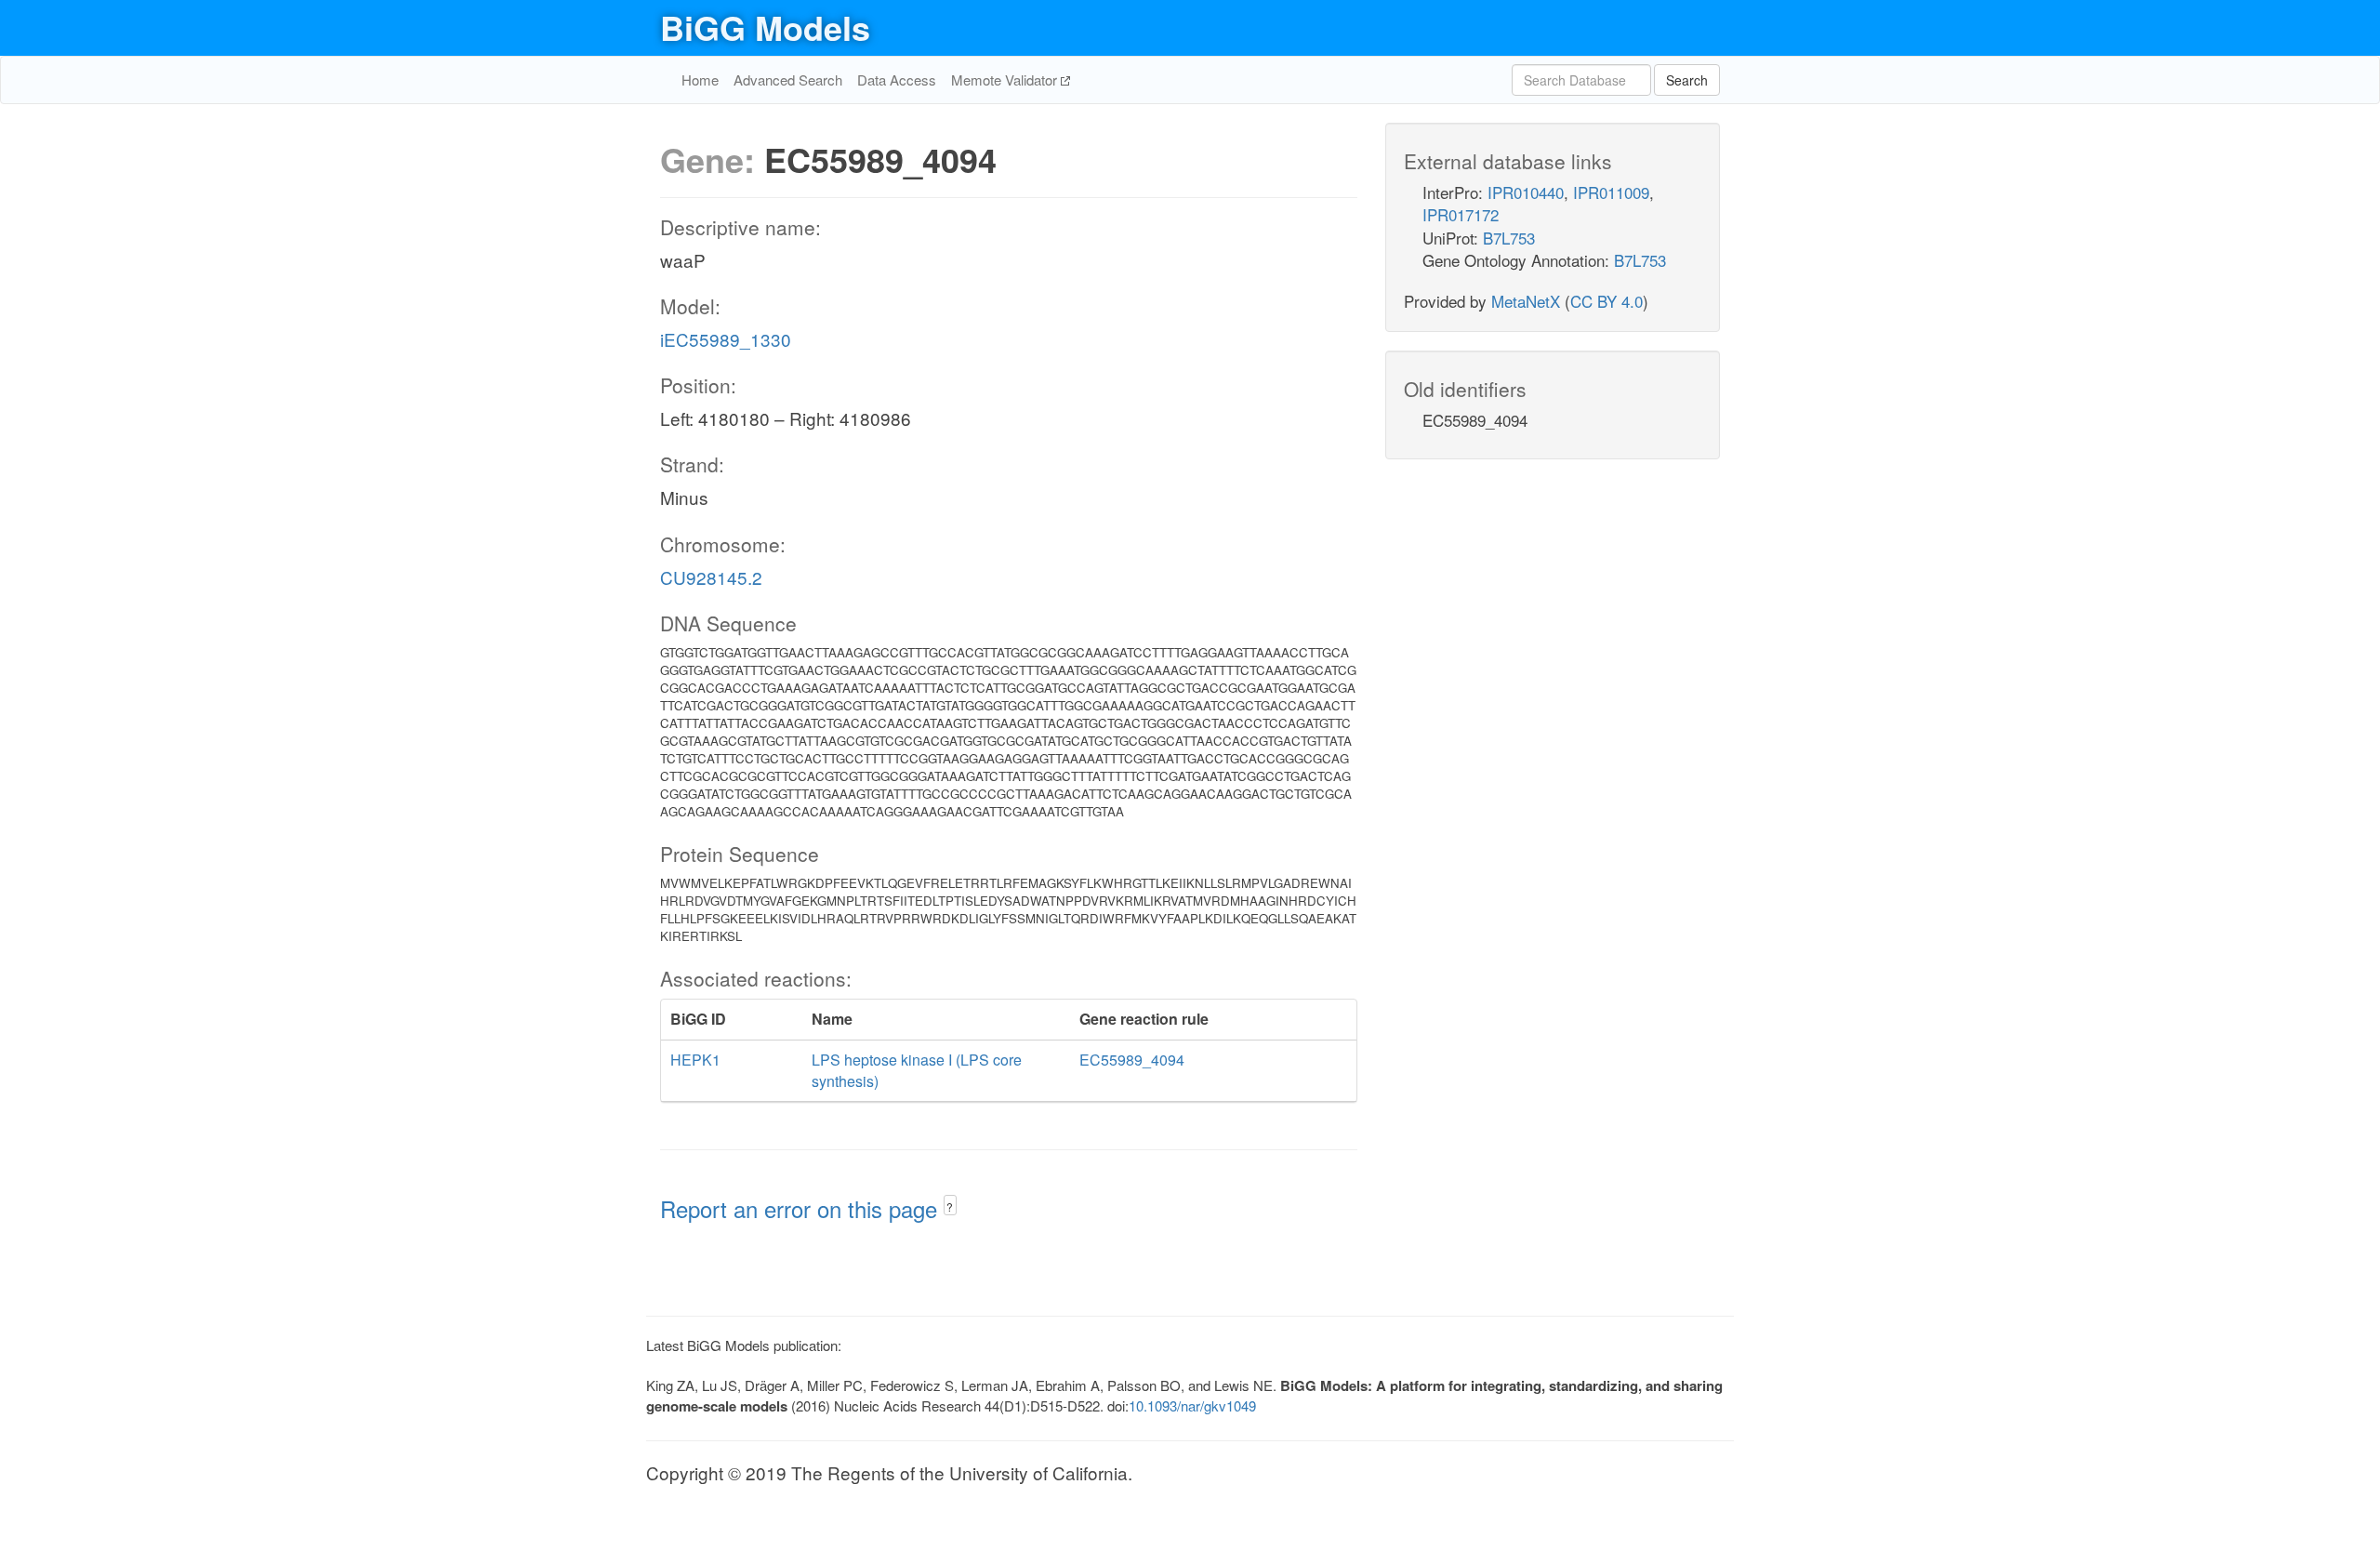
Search (1687, 80)
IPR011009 (1611, 192)
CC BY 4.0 (1606, 301)
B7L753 (1509, 238)
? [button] (950, 1206)
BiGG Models (765, 27)
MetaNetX (1526, 301)
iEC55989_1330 (726, 339)
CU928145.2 (711, 577)
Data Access (897, 80)
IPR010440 (1526, 192)
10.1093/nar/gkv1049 (1192, 1405)
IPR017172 (1461, 214)
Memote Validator (1006, 80)
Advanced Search (788, 80)
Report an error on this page (802, 1208)
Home (700, 80)
